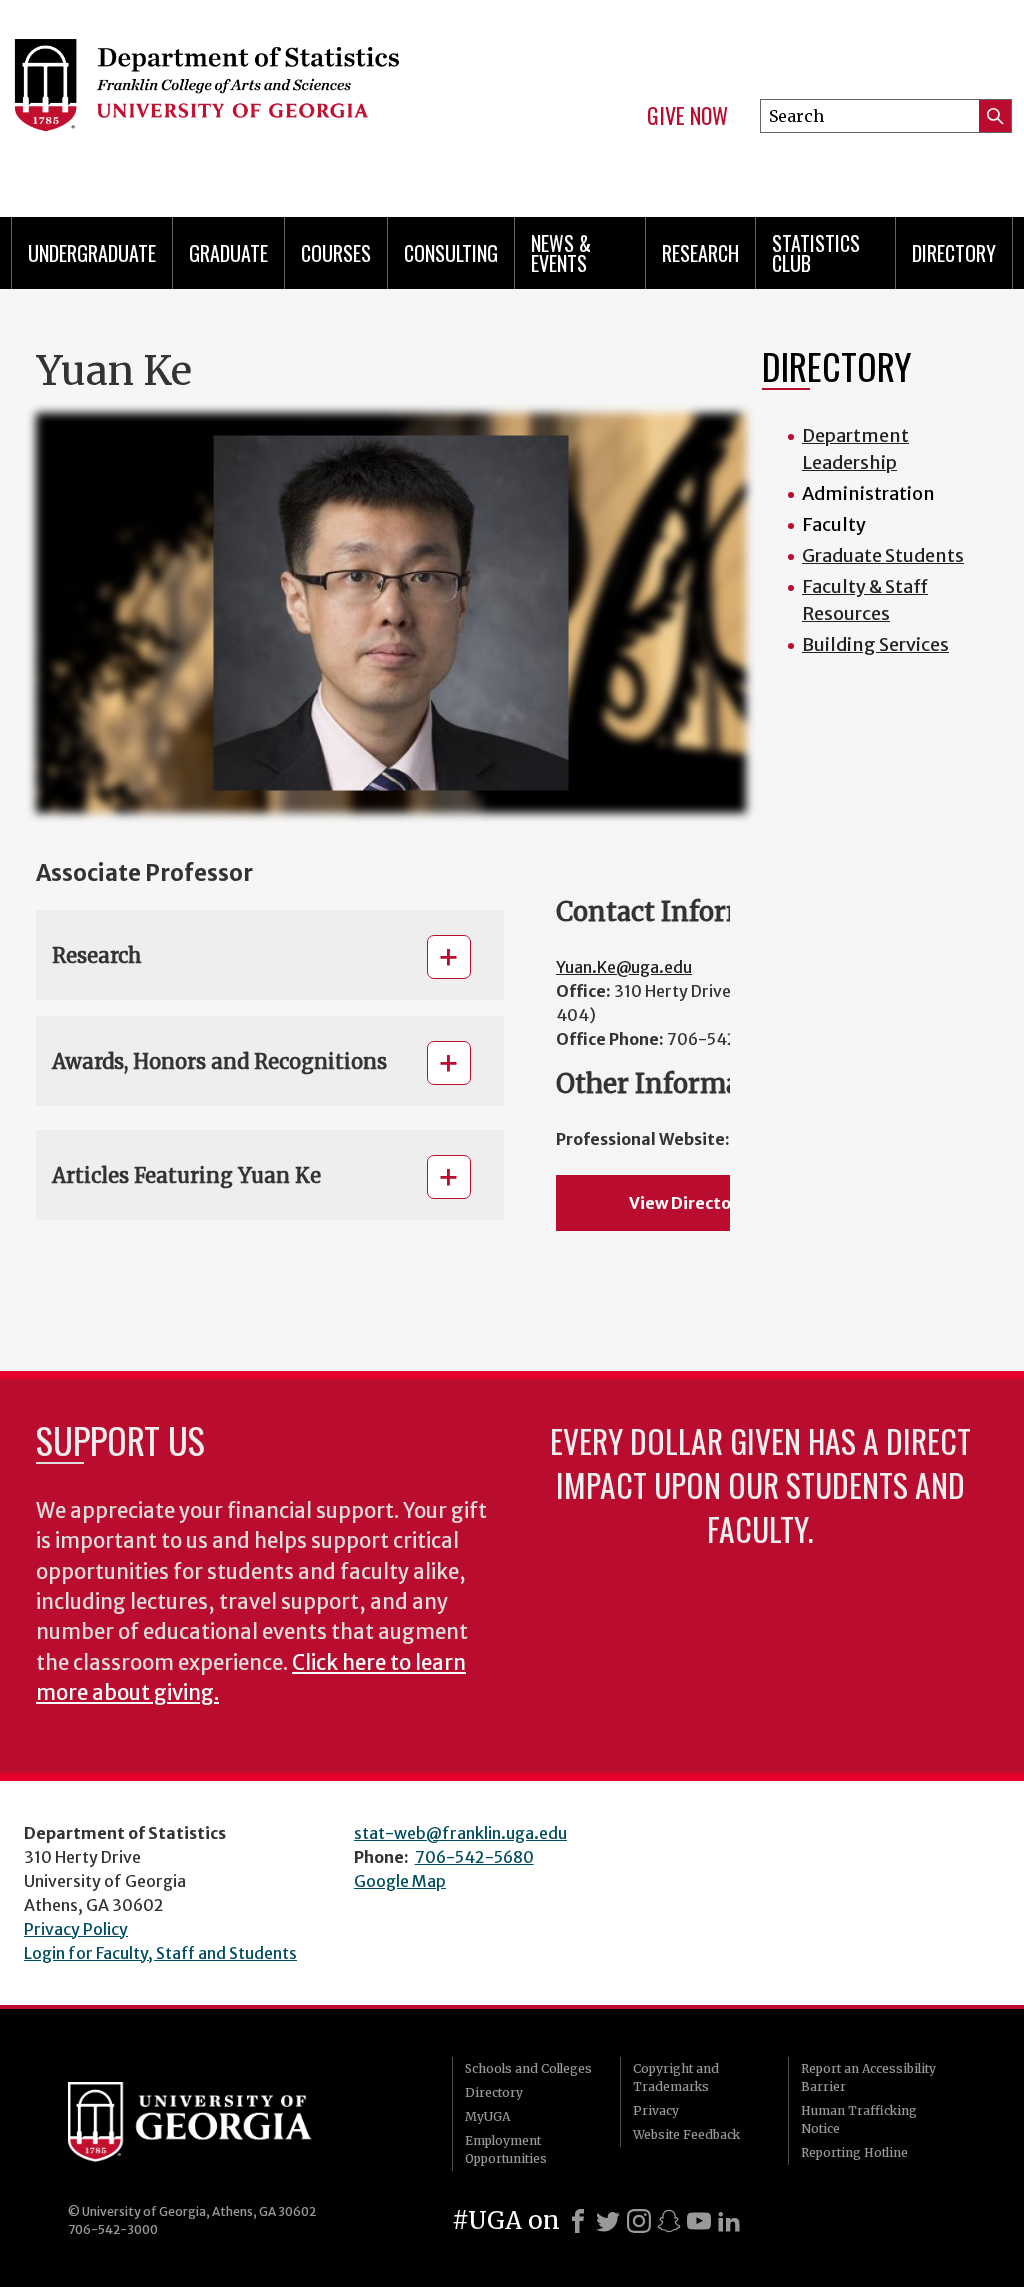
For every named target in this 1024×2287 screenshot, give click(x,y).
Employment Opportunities (506, 2149)
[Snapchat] (669, 2221)
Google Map (400, 1881)
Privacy (656, 2110)
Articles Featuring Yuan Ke (186, 1175)
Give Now (687, 116)
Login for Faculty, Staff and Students (160, 1953)
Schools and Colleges (528, 2068)
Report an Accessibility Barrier (868, 2077)
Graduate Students (883, 555)
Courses (336, 253)
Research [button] (97, 955)
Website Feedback (686, 2134)
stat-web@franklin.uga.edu (460, 1833)
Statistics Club (816, 253)
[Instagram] (639, 2221)
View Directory (688, 1203)
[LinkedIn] (729, 2221)
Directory (954, 253)
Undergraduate (92, 253)
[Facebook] (578, 2221)
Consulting (451, 253)
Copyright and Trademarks (676, 2077)
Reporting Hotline (854, 2152)
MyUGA (487, 2116)
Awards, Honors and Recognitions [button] (219, 1061)
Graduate (228, 253)
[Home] (238, 100)
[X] (608, 2221)
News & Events (561, 253)
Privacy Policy (76, 1929)
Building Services (875, 644)
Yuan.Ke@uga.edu (624, 967)
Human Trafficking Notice (859, 2119)
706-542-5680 (474, 1857)
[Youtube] (699, 2221)
